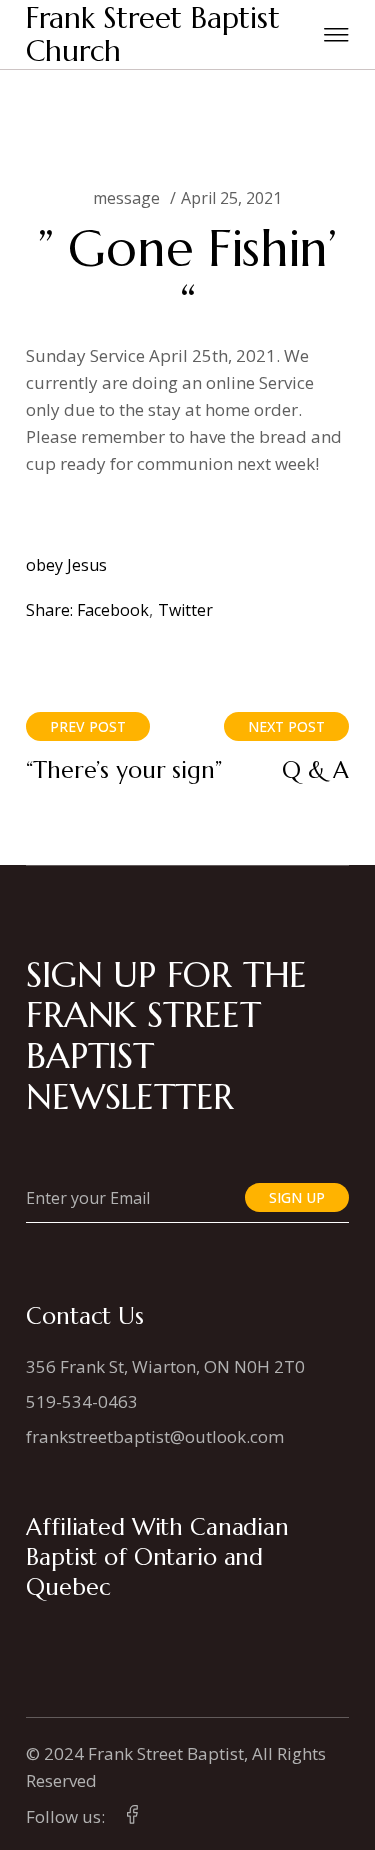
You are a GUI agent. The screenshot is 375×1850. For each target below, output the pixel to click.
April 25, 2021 (231, 198)
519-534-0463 (82, 1401)
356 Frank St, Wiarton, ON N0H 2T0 (165, 1366)
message (126, 198)
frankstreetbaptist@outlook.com (155, 1436)
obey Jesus (66, 565)
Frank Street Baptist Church (153, 34)
